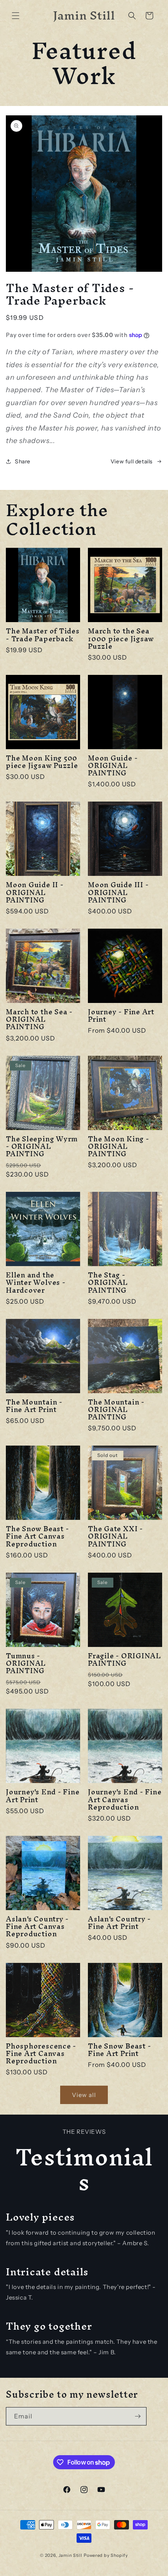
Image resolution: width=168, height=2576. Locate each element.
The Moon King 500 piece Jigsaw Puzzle (42, 762)
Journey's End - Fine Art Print (43, 1796)
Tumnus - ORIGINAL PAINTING (26, 1663)
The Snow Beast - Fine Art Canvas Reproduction (37, 1536)
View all (84, 2095)
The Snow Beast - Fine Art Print (119, 2050)
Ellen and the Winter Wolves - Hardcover (36, 1283)
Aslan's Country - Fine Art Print (119, 1923)
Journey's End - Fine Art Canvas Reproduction (125, 1799)
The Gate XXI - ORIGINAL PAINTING (115, 1536)
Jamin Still (71, 2555)
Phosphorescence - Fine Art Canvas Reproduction (41, 2054)
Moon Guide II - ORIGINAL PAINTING (35, 892)
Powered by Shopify (106, 2555)
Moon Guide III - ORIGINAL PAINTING (118, 892)
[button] (16, 16)
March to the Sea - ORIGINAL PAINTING (39, 1019)
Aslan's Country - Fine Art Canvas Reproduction (37, 1927)
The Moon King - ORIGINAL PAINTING (119, 1146)
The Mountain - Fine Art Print (34, 1406)
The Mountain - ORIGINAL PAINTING (116, 1410)
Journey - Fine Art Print (121, 1015)
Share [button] (23, 461)
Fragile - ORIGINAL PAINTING (124, 1659)
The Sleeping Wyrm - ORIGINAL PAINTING (42, 1146)
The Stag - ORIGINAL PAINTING (108, 1283)
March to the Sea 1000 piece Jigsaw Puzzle (121, 639)
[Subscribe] (138, 2416)
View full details (132, 461)
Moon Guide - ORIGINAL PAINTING (113, 766)
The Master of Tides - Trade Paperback (43, 635)
